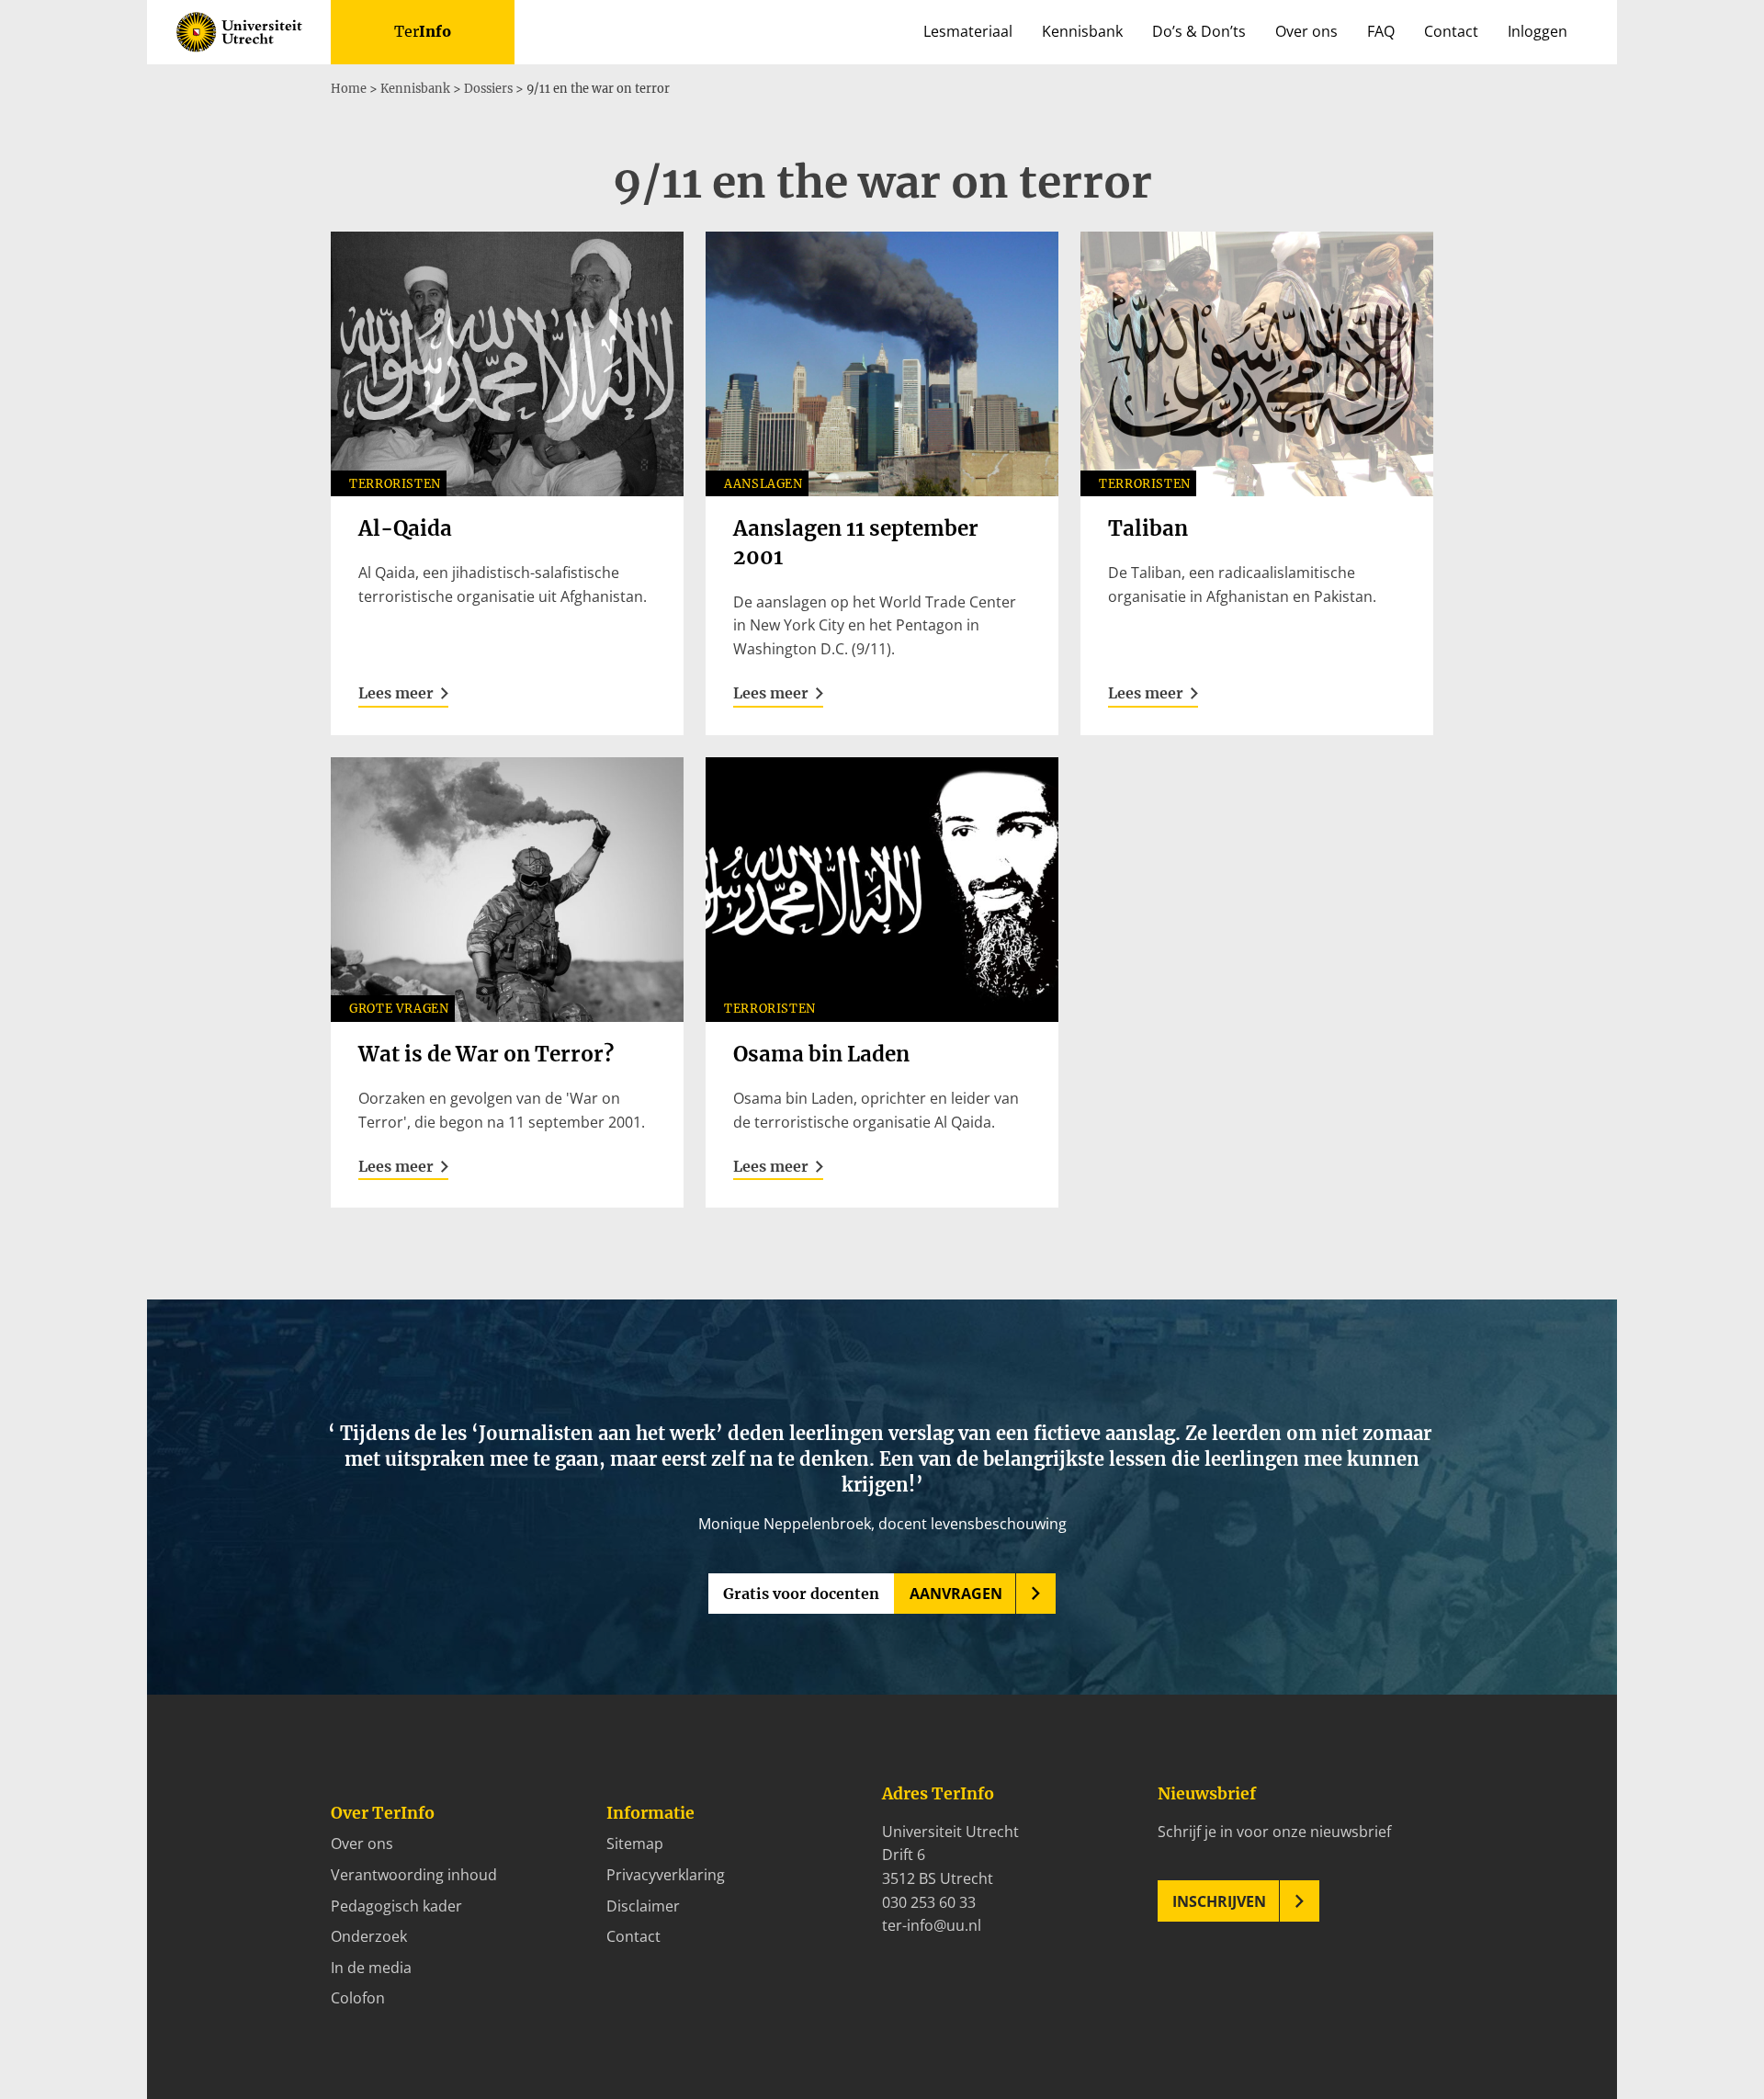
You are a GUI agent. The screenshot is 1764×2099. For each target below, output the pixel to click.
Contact (1451, 31)
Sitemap (635, 1844)
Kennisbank (1082, 31)
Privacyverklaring (666, 1875)
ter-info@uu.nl (932, 1925)
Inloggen (1538, 31)
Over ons (1306, 31)
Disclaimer (643, 1906)
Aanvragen (956, 1594)
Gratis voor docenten (801, 1594)
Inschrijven (1219, 1901)
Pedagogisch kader (396, 1906)
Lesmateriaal (968, 31)
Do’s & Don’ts (1199, 31)
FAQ (1381, 31)
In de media (371, 1968)
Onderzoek (369, 1936)
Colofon (358, 1998)
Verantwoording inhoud (414, 1875)
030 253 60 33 (929, 1902)
